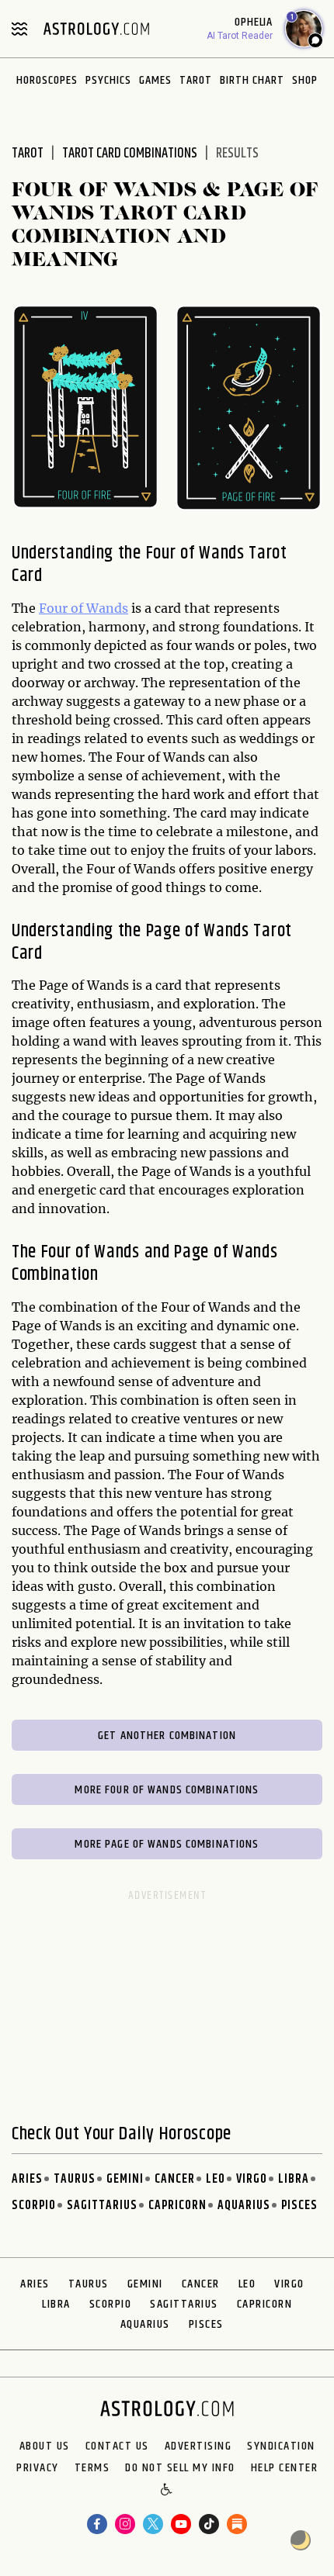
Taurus (75, 2179)
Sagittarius (102, 2206)
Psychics (108, 80)
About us (45, 2446)
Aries (27, 2179)
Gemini (125, 2179)
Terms (92, 2468)
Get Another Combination (167, 1736)
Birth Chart (252, 80)
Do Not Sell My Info (180, 2468)
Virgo (252, 2179)
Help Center (285, 2468)
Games (155, 80)
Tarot (196, 80)
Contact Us (117, 2446)
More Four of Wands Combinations (167, 1790)
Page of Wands (198, 931)
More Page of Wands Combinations (167, 1844)
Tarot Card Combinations (130, 154)
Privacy (38, 2468)
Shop (305, 80)
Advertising (198, 2446)
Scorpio (34, 2206)
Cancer (175, 2179)
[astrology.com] (96, 29)
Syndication (281, 2446)
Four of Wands (83, 608)
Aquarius (244, 2206)
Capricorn (177, 2206)
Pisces (299, 2206)
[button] (167, 2491)
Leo (216, 2179)
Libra (294, 2179)
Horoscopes (47, 80)
